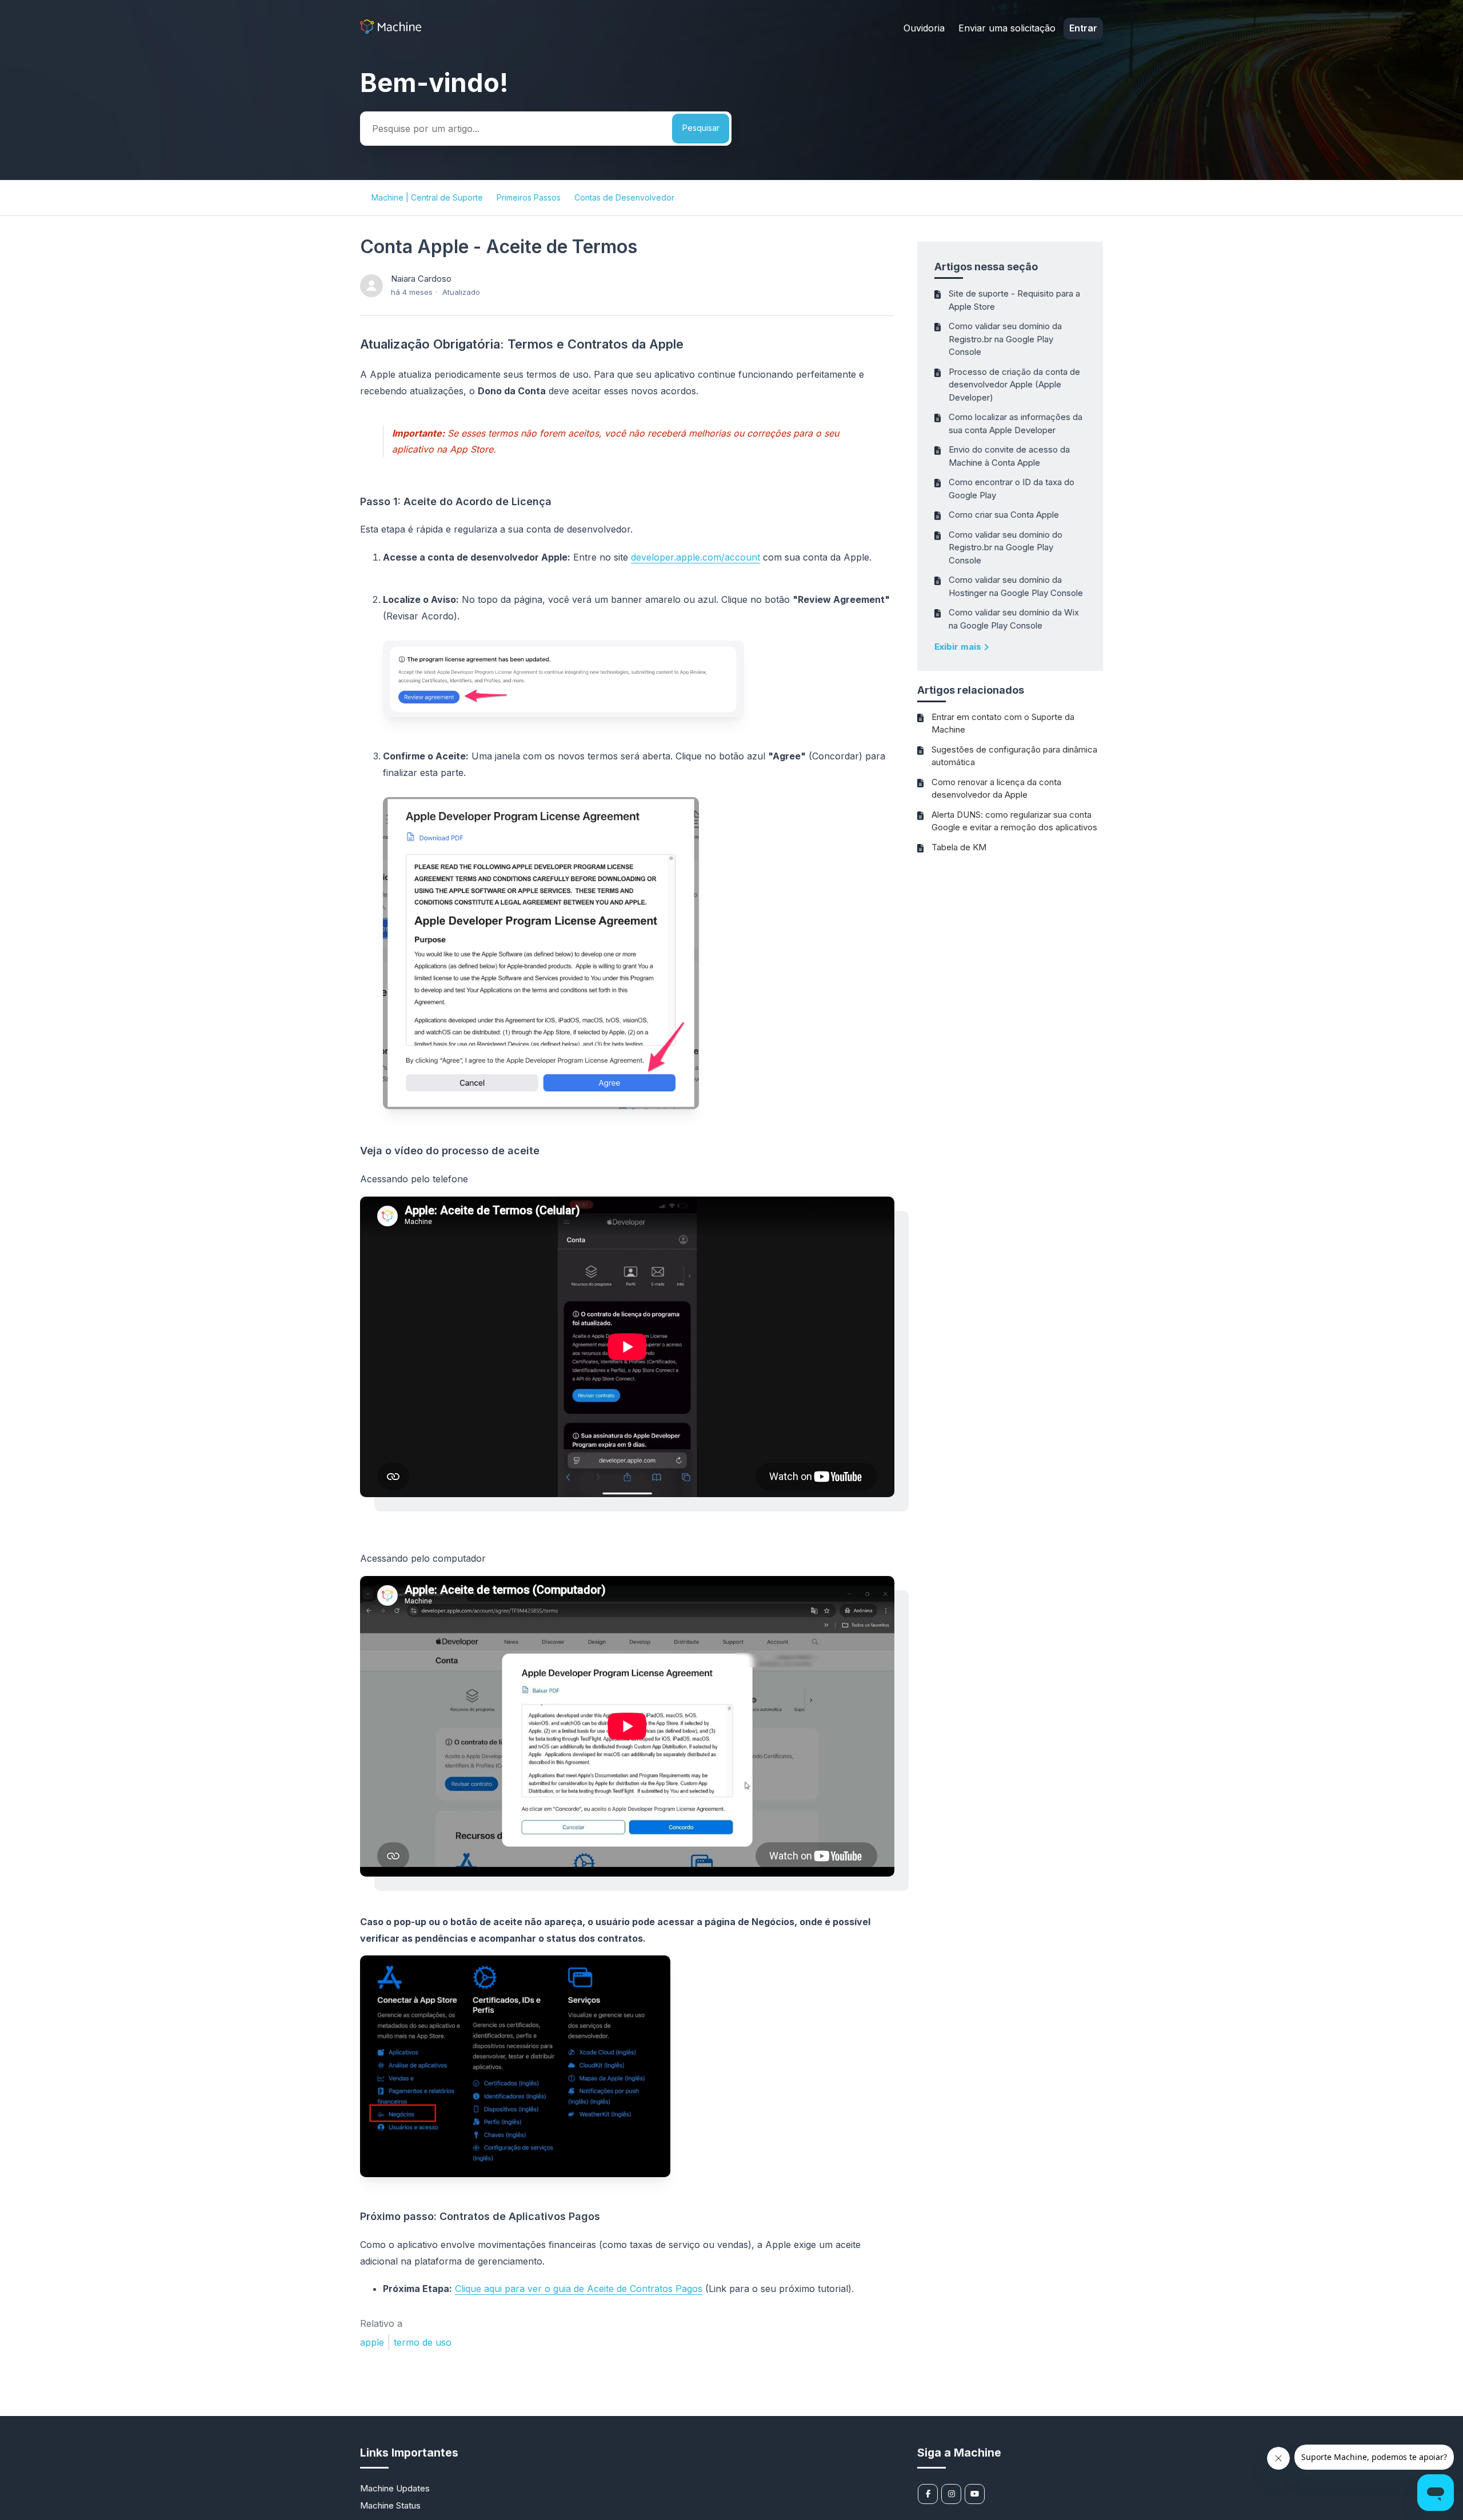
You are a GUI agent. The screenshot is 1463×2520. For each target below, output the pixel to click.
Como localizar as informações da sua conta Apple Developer (1016, 423)
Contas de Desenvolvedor (624, 197)
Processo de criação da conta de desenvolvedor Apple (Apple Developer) (1014, 385)
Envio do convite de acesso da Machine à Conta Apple (1009, 456)
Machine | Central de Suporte (427, 197)
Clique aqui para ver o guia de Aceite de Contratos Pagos (579, 2289)
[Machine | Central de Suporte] (391, 31)
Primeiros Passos (529, 197)
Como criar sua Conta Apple (1004, 515)
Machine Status (390, 2505)
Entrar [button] (1083, 28)
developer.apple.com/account (695, 557)
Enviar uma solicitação (1007, 28)
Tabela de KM (959, 847)
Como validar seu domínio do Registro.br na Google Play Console (1006, 547)
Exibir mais (959, 647)
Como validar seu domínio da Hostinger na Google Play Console (1016, 586)
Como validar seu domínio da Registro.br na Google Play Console (1005, 339)
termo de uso (423, 2342)
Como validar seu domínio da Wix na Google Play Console (1014, 619)
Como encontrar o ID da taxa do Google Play (1012, 489)
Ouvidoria (924, 28)
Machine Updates (395, 2488)
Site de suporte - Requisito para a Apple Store (1014, 300)
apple (372, 2342)
